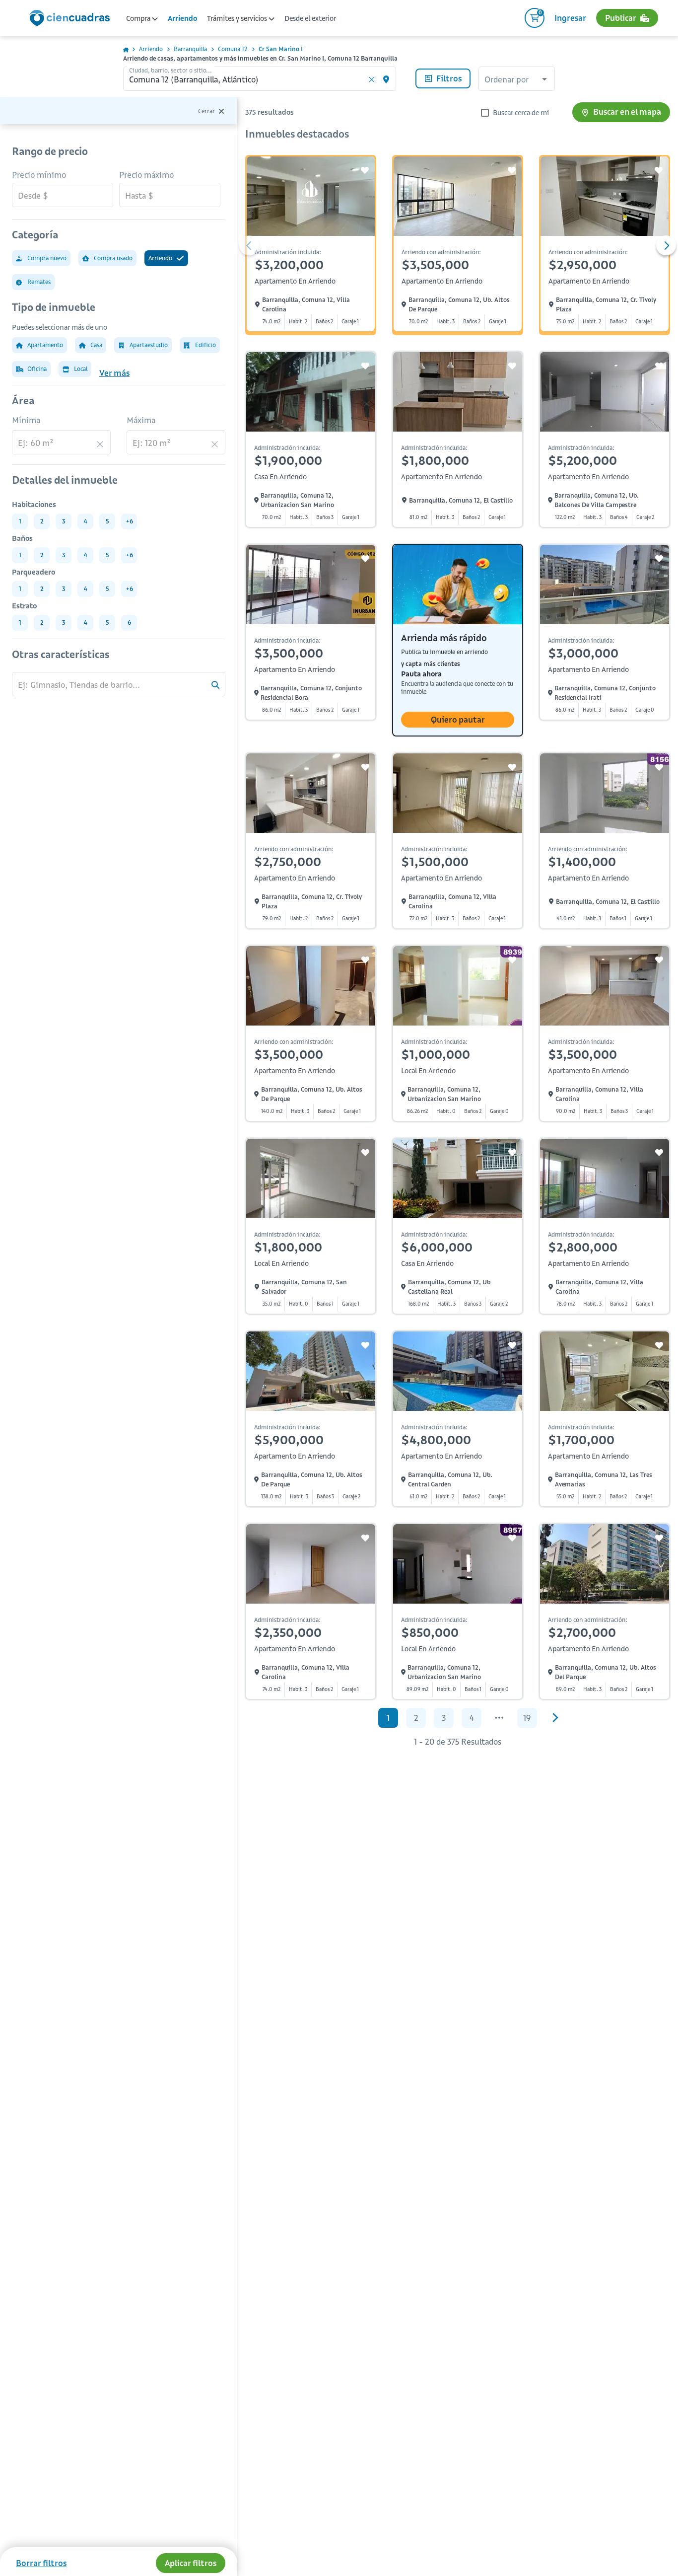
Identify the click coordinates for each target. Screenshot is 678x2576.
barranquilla (190, 49)
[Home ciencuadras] (71, 19)
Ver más (114, 373)
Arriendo (182, 18)
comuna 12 (233, 49)
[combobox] (517, 80)
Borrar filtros (41, 2563)
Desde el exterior (310, 18)
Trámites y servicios (238, 18)
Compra (139, 18)
